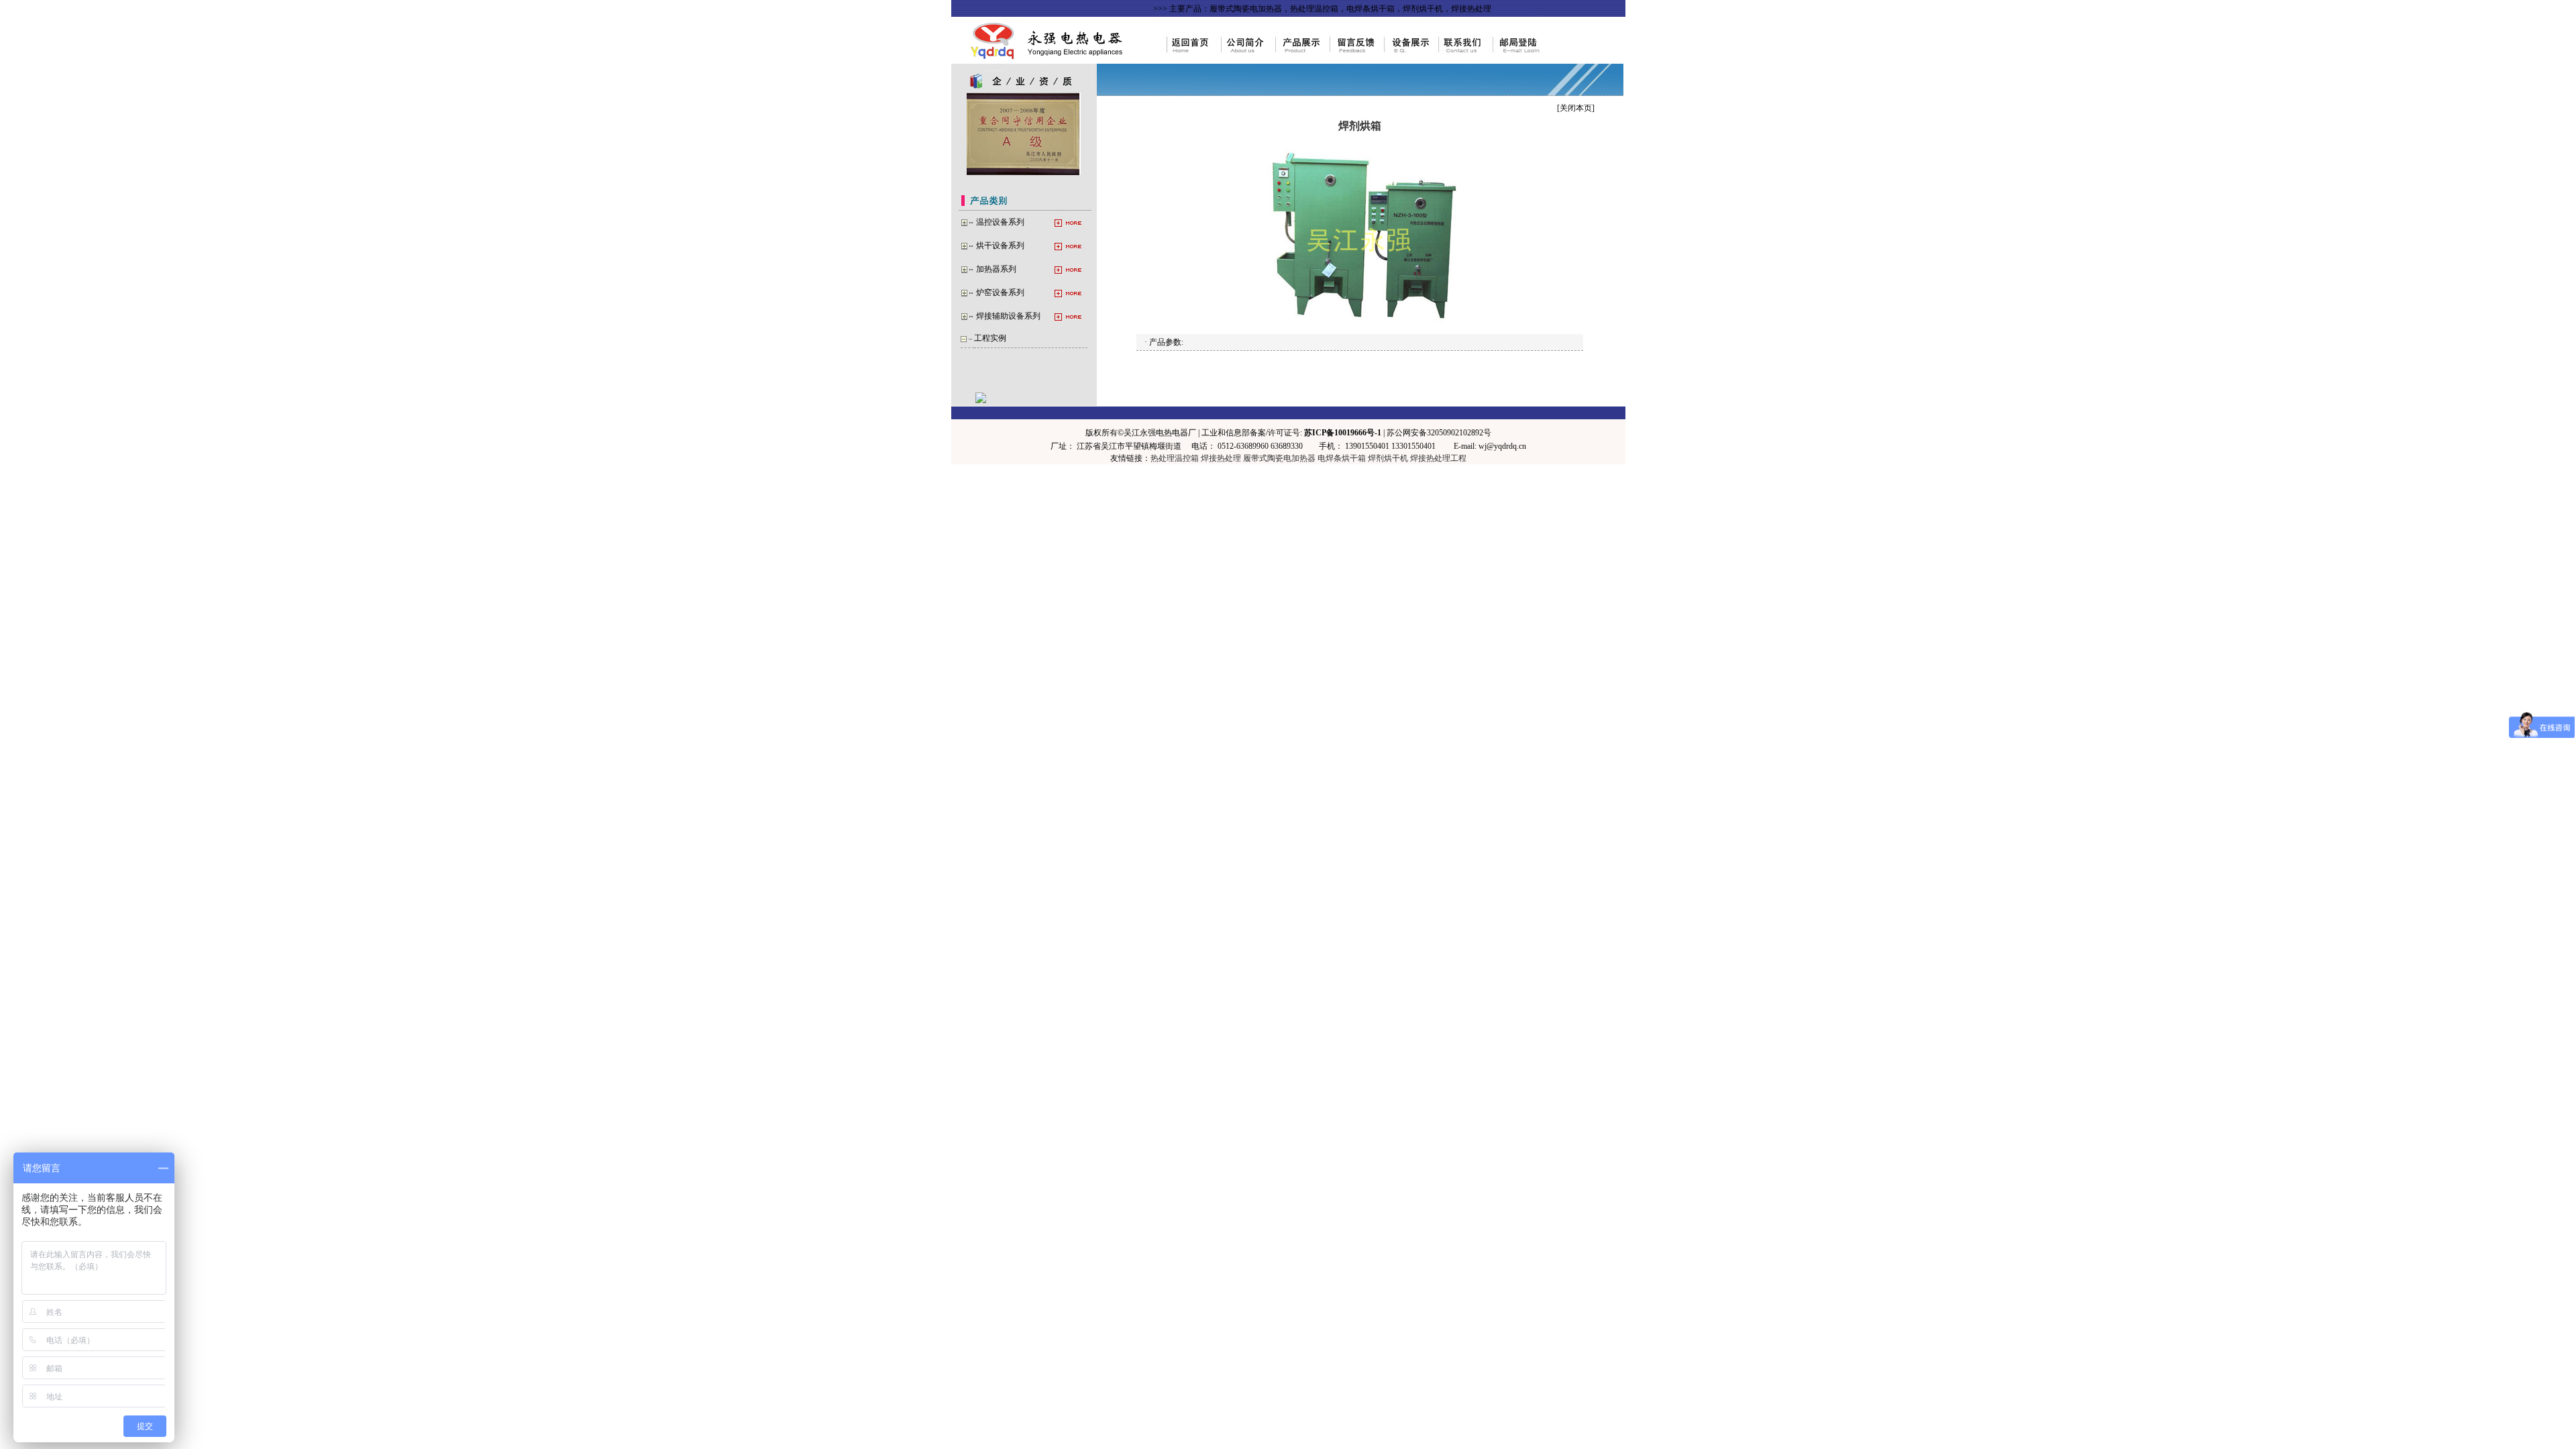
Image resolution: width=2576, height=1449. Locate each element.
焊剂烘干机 (1388, 458)
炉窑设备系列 (1000, 292)
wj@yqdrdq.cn (1502, 446)
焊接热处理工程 (1438, 458)
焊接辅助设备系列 (1008, 316)
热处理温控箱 (1175, 458)
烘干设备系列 (1000, 246)
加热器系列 (996, 269)
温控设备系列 (1000, 222)
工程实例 (990, 338)
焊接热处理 (1221, 458)
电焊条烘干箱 (1342, 458)
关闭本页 (1576, 108)
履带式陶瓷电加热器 (1279, 458)
